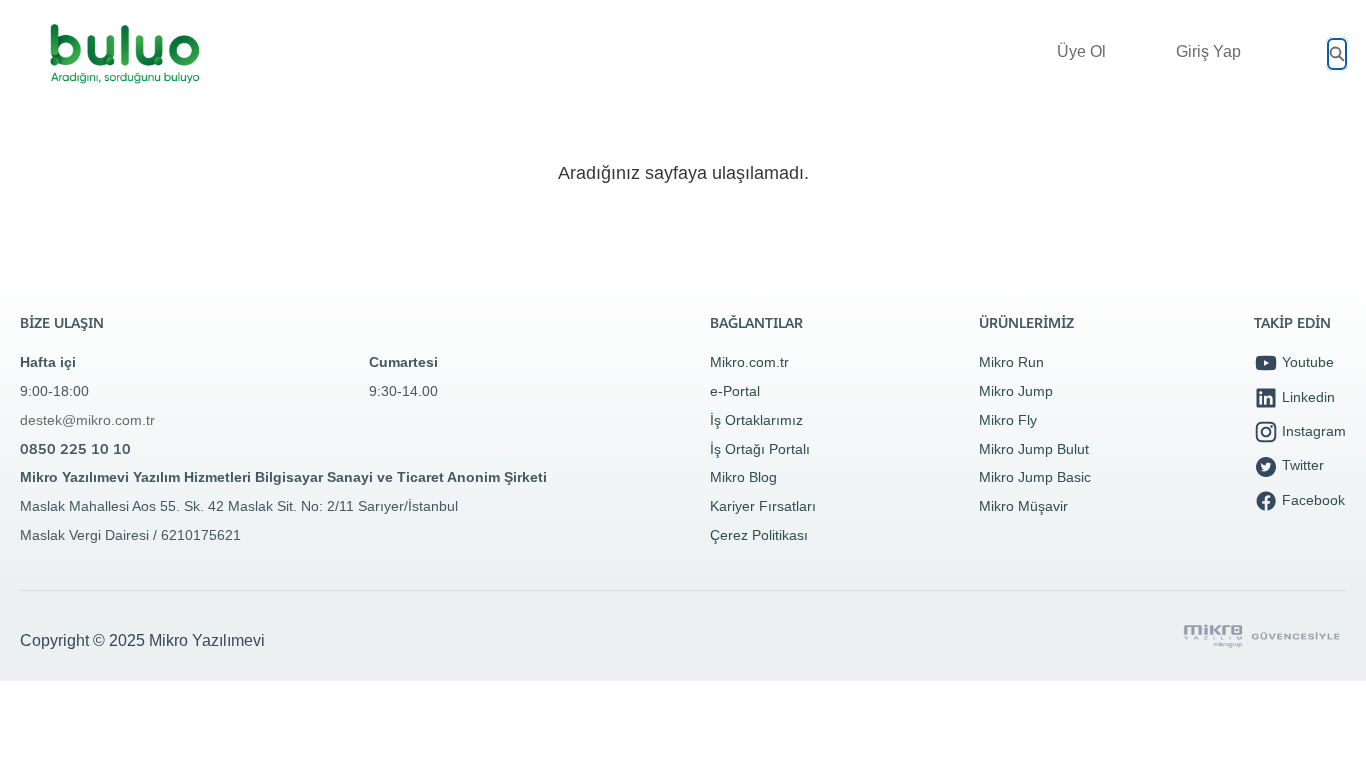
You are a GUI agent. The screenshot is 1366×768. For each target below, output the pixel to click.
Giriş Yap (1208, 51)
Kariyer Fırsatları (763, 506)
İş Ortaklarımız (756, 420)
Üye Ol (1081, 51)
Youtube (1306, 362)
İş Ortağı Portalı (760, 449)
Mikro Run (1011, 362)
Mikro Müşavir (1023, 506)
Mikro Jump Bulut (1034, 449)
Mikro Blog (743, 477)
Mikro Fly (1008, 420)
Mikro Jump (1016, 391)
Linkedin (1306, 397)
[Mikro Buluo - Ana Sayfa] (125, 54)
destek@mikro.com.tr (87, 420)
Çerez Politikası (759, 535)
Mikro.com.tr (749, 362)
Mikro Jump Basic (1035, 477)
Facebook (1311, 500)
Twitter (1301, 465)
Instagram (1312, 431)
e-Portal (735, 391)
